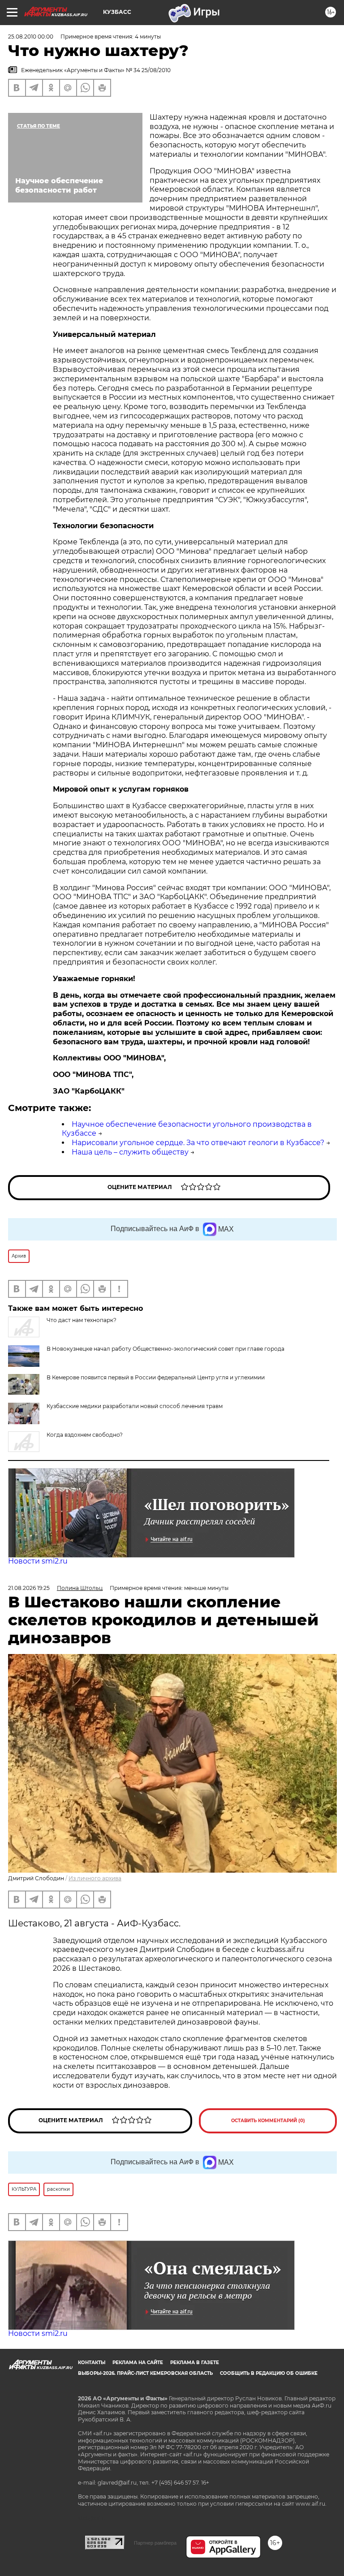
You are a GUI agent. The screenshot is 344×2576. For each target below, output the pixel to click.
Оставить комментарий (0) (268, 2121)
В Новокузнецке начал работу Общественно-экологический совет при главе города (166, 1349)
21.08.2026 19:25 (29, 1588)
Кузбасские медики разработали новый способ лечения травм (135, 1406)
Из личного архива (95, 1878)
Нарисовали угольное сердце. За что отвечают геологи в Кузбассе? (198, 1143)
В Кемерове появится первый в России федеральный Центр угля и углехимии (156, 1377)
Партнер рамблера (155, 2543)
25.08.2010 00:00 (31, 37)
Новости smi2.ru (38, 1561)
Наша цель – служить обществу (130, 1152)
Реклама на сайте (138, 2363)
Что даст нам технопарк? (82, 1320)
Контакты (92, 2363)
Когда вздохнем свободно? (85, 1435)
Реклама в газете (195, 2363)
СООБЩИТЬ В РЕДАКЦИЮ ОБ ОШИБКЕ (269, 2373)
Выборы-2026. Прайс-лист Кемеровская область (145, 2373)
